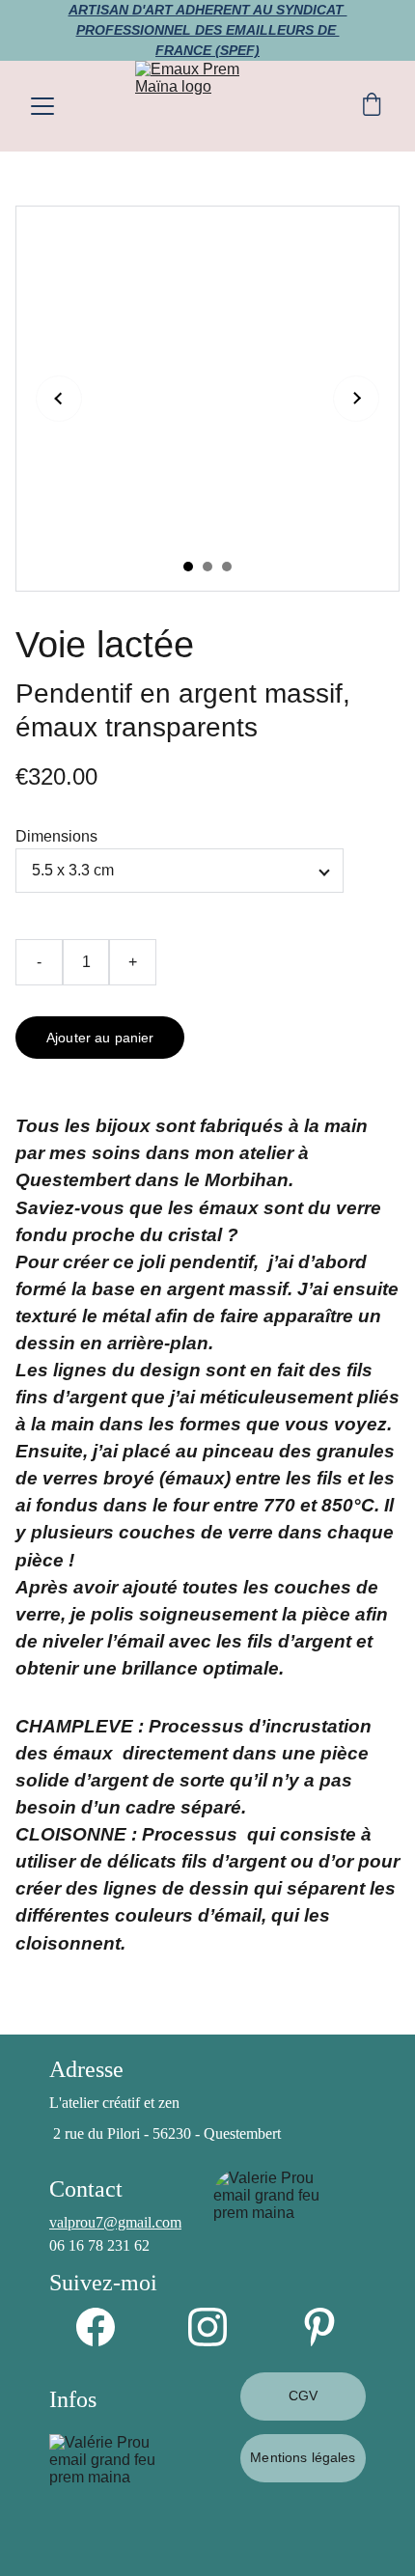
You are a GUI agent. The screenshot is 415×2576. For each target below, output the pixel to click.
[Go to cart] (372, 106)
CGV (303, 2396)
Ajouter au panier (100, 1038)
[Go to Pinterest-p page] (319, 2327)
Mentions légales (303, 2457)
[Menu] (42, 106)
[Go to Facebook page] (105, 2327)
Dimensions (56, 836)
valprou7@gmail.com (115, 2222)
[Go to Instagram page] (217, 2327)
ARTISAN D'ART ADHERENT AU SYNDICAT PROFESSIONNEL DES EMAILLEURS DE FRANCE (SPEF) (208, 30)
